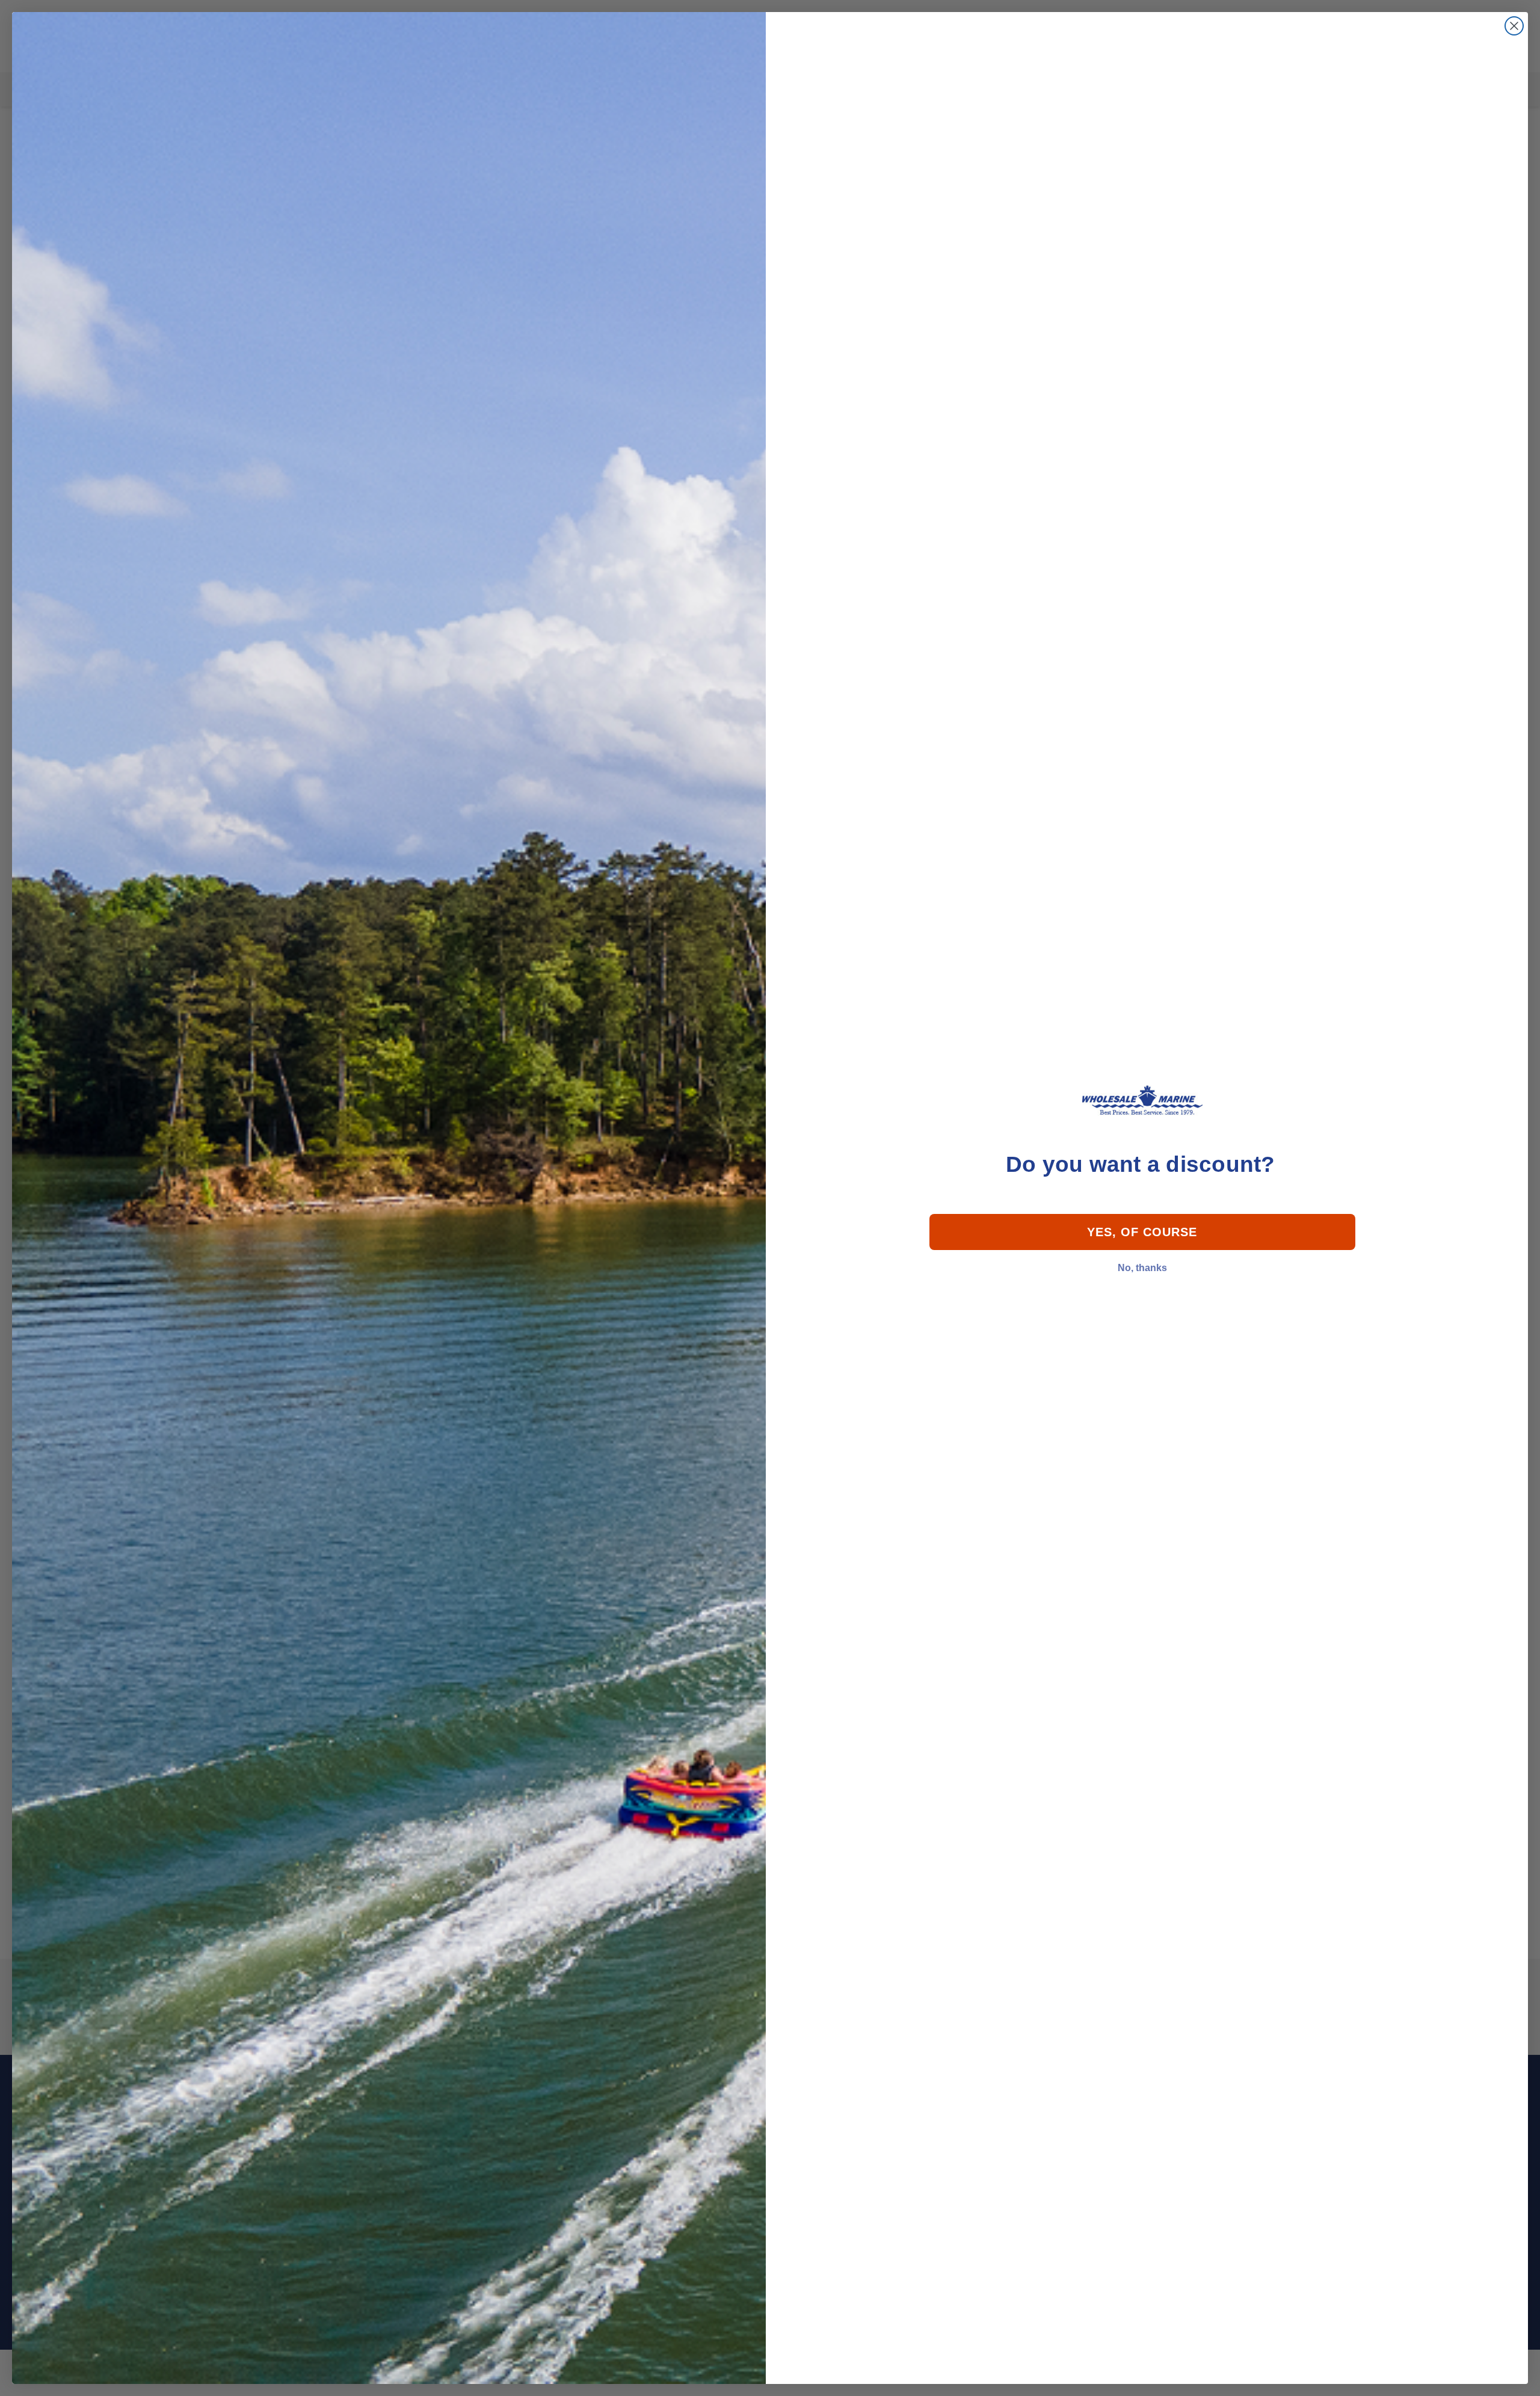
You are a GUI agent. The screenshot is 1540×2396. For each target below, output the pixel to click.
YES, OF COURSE (1142, 1232)
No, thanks (1142, 1268)
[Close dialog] (1514, 26)
